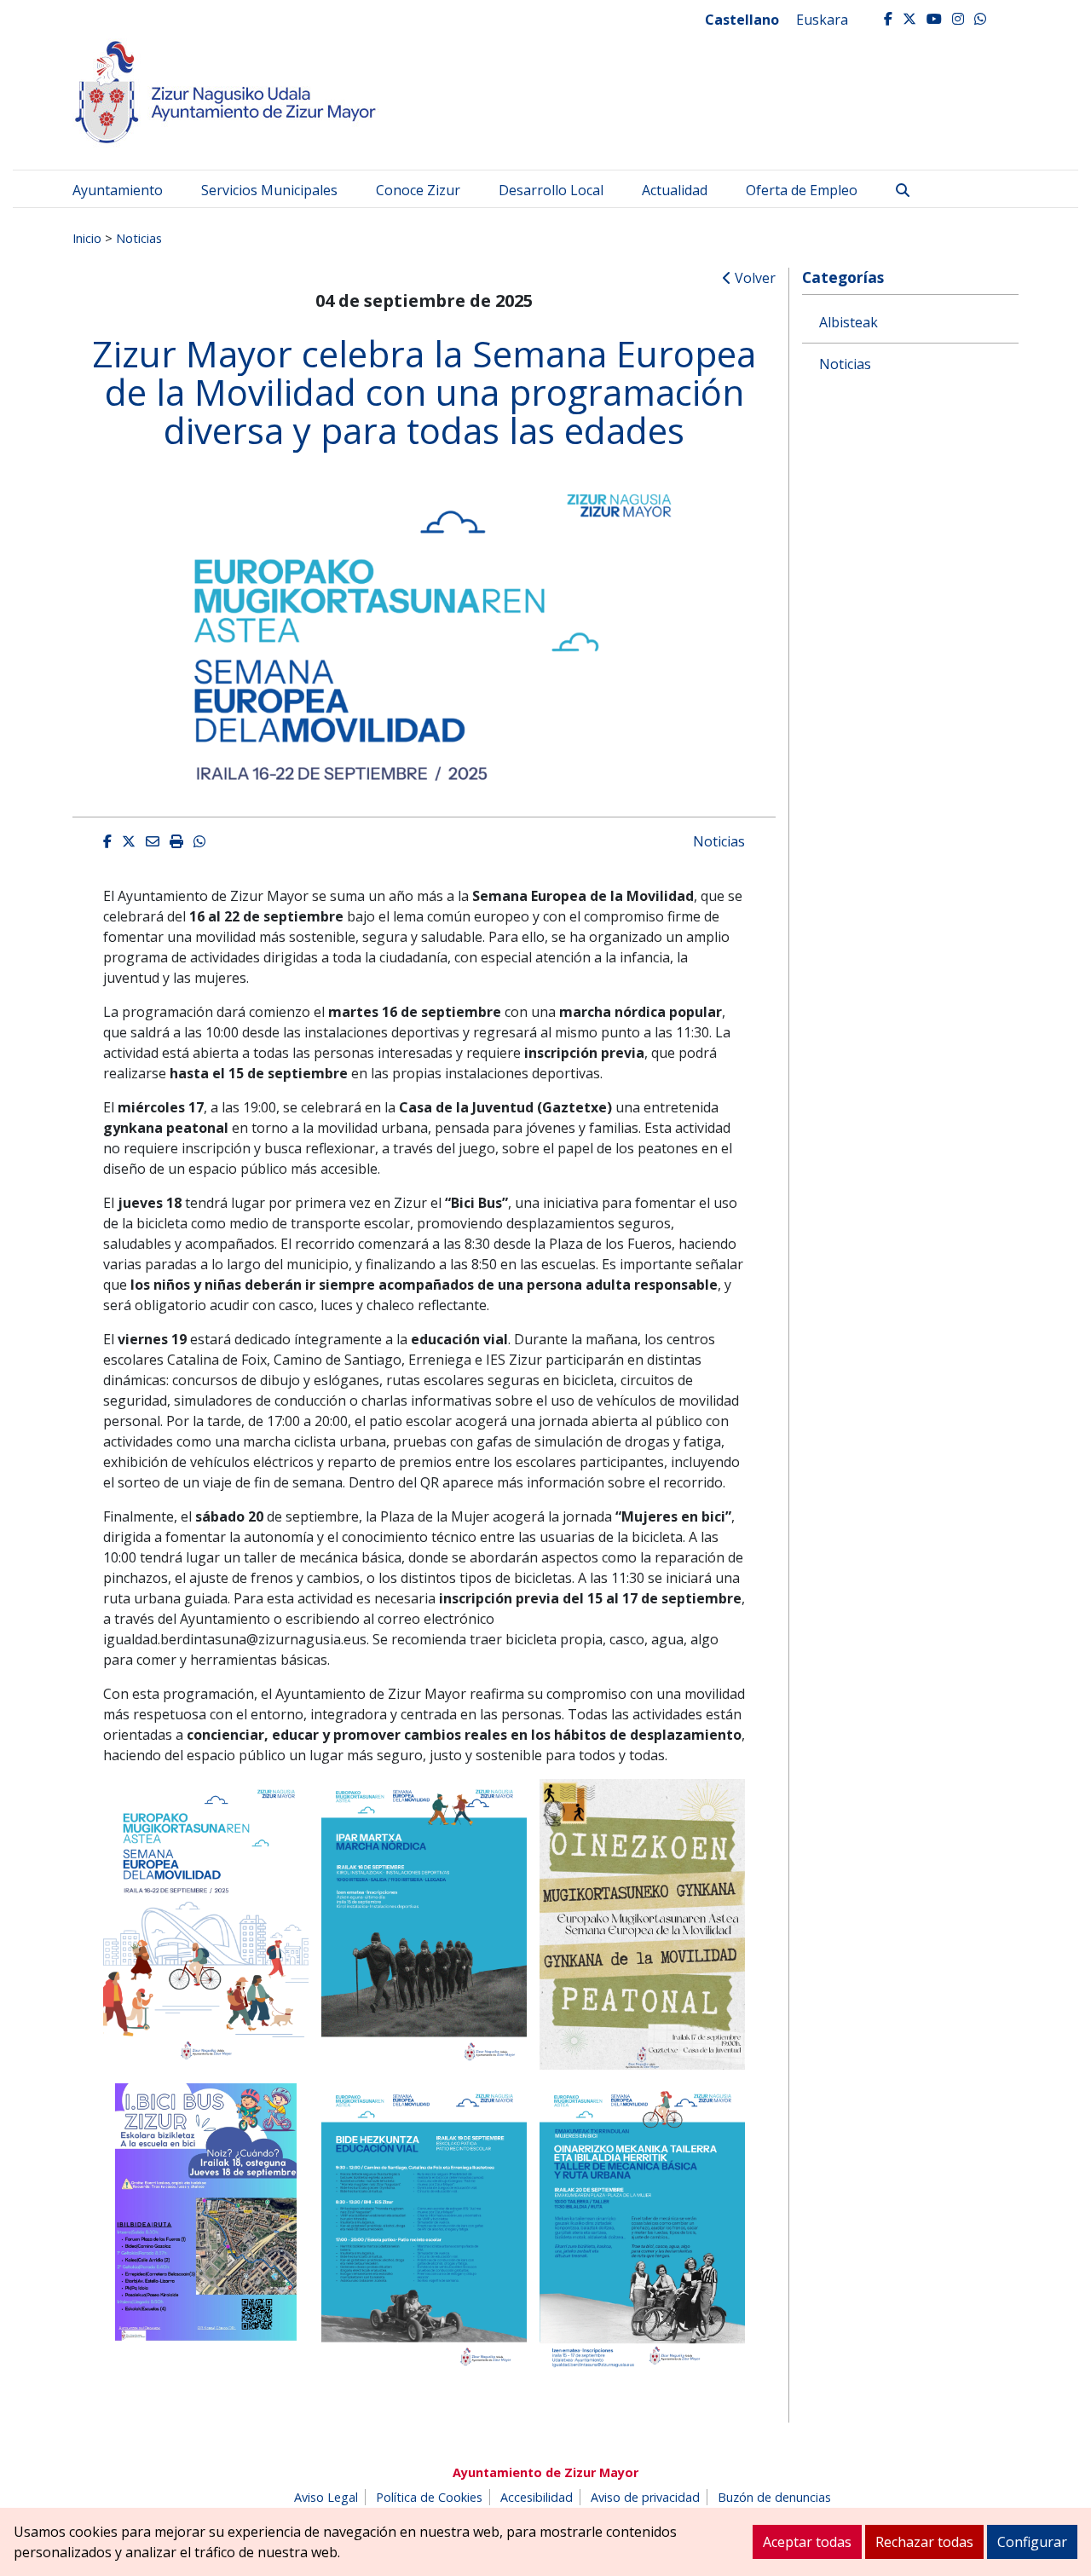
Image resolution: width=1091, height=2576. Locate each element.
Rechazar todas (924, 2542)
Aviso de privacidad (645, 2497)
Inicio (87, 238)
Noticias (139, 238)
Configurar (1032, 2542)
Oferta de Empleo (802, 190)
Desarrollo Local (551, 190)
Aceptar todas (807, 2542)
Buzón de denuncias (774, 2497)
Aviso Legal (326, 2497)
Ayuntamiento (118, 190)
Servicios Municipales (269, 190)
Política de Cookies (429, 2497)
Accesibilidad (537, 2497)
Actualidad (675, 190)
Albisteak (849, 322)
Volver (753, 278)
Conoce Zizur (418, 190)
